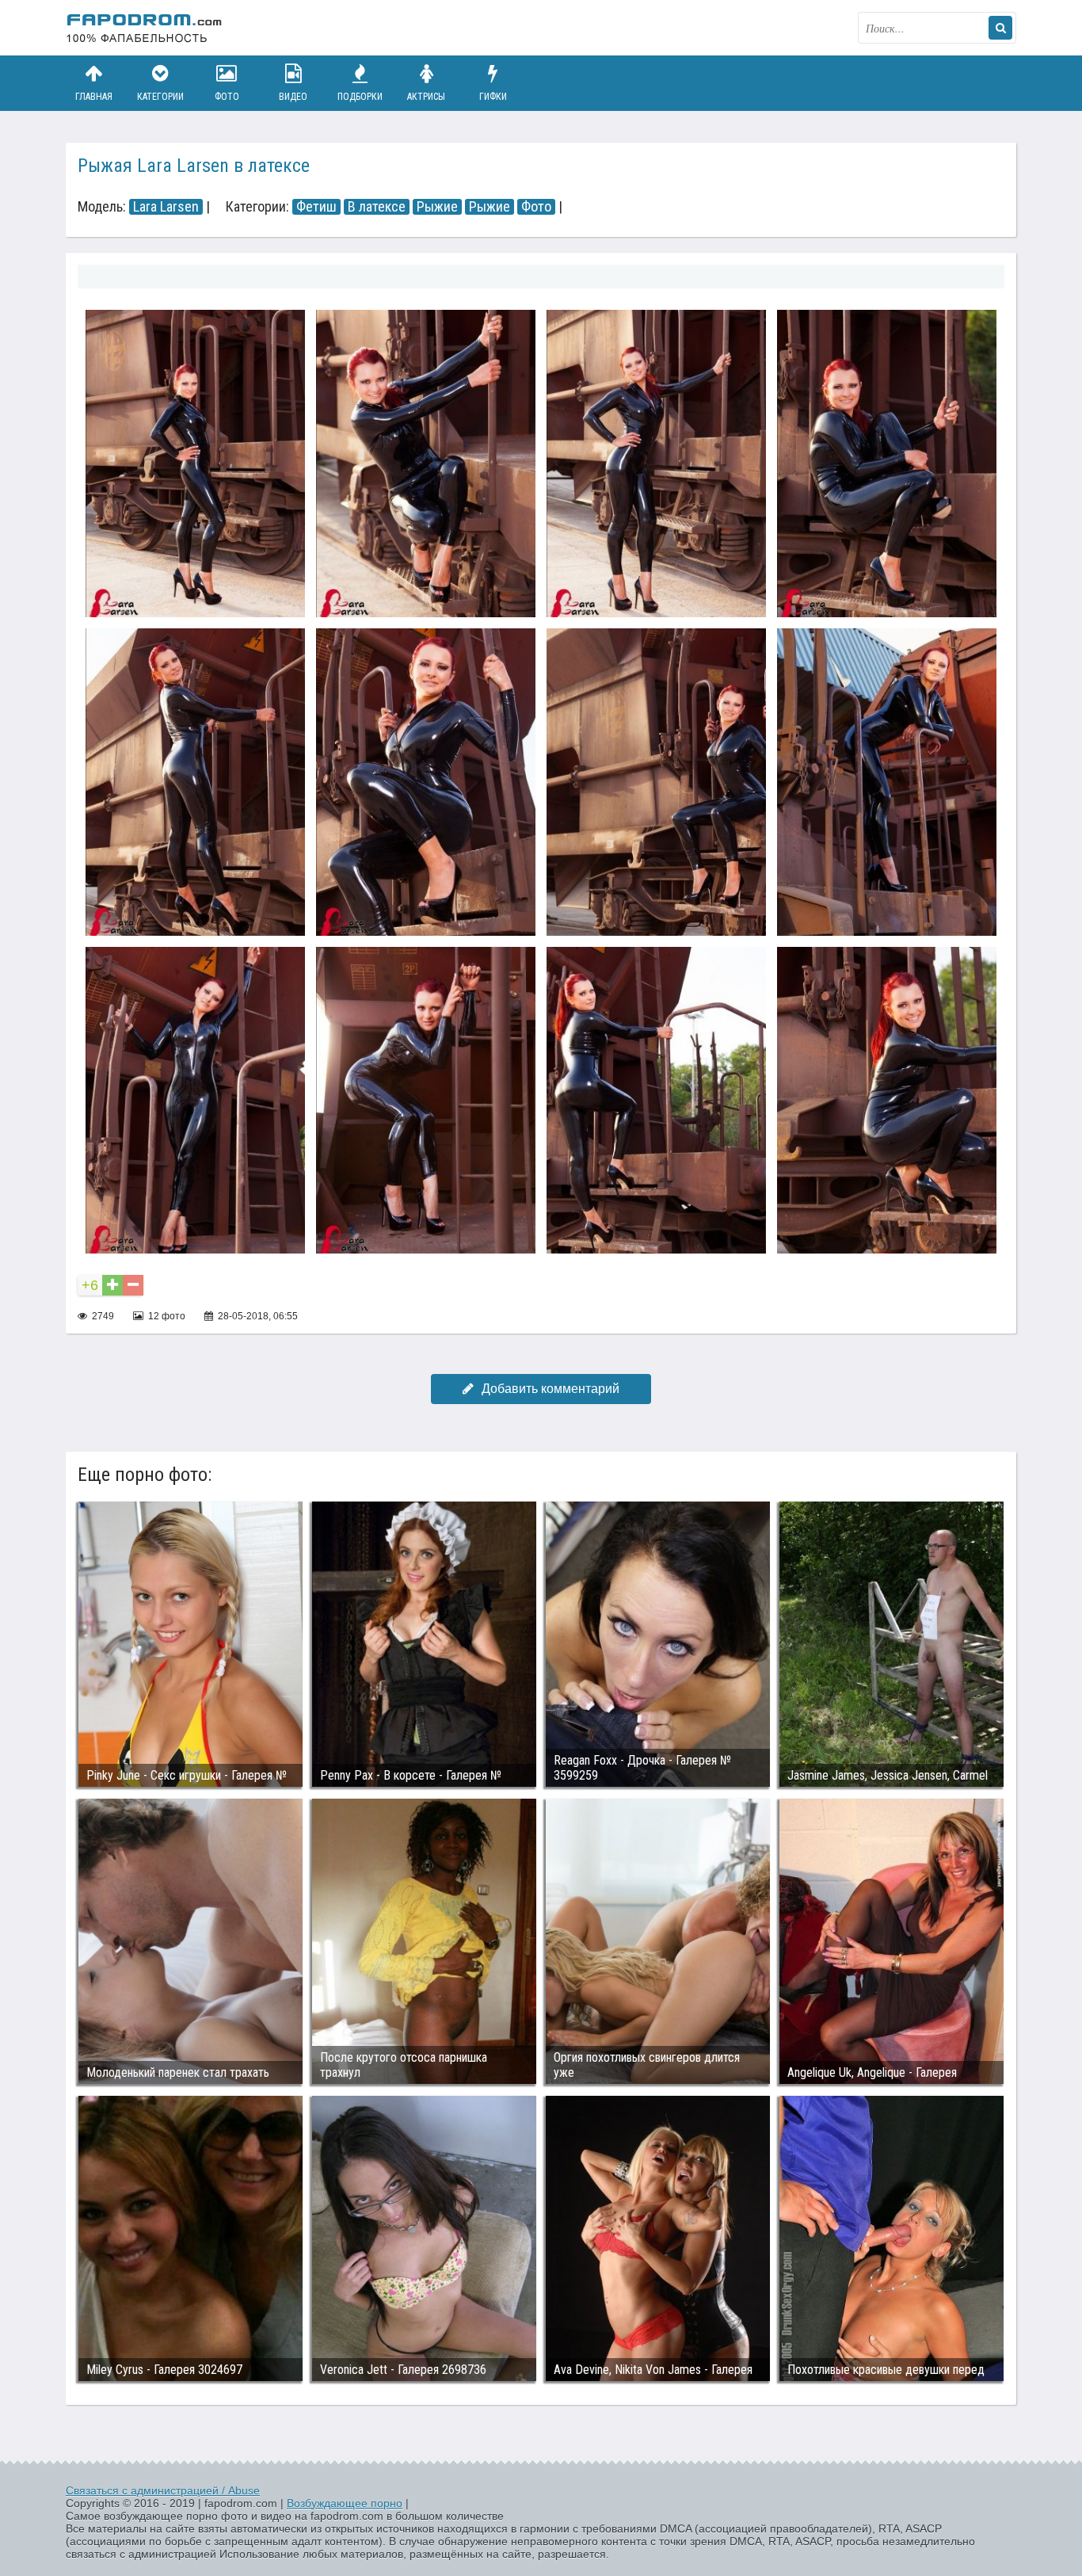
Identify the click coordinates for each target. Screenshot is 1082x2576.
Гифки (493, 97)
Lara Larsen (166, 207)
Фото (227, 97)
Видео (293, 97)
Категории (160, 97)
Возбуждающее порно (345, 2503)
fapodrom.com (145, 28)
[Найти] (1000, 28)
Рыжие (437, 207)
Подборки (360, 97)
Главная (94, 97)
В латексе (377, 207)
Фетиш (316, 207)
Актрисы (426, 97)
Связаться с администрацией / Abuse (163, 2490)
